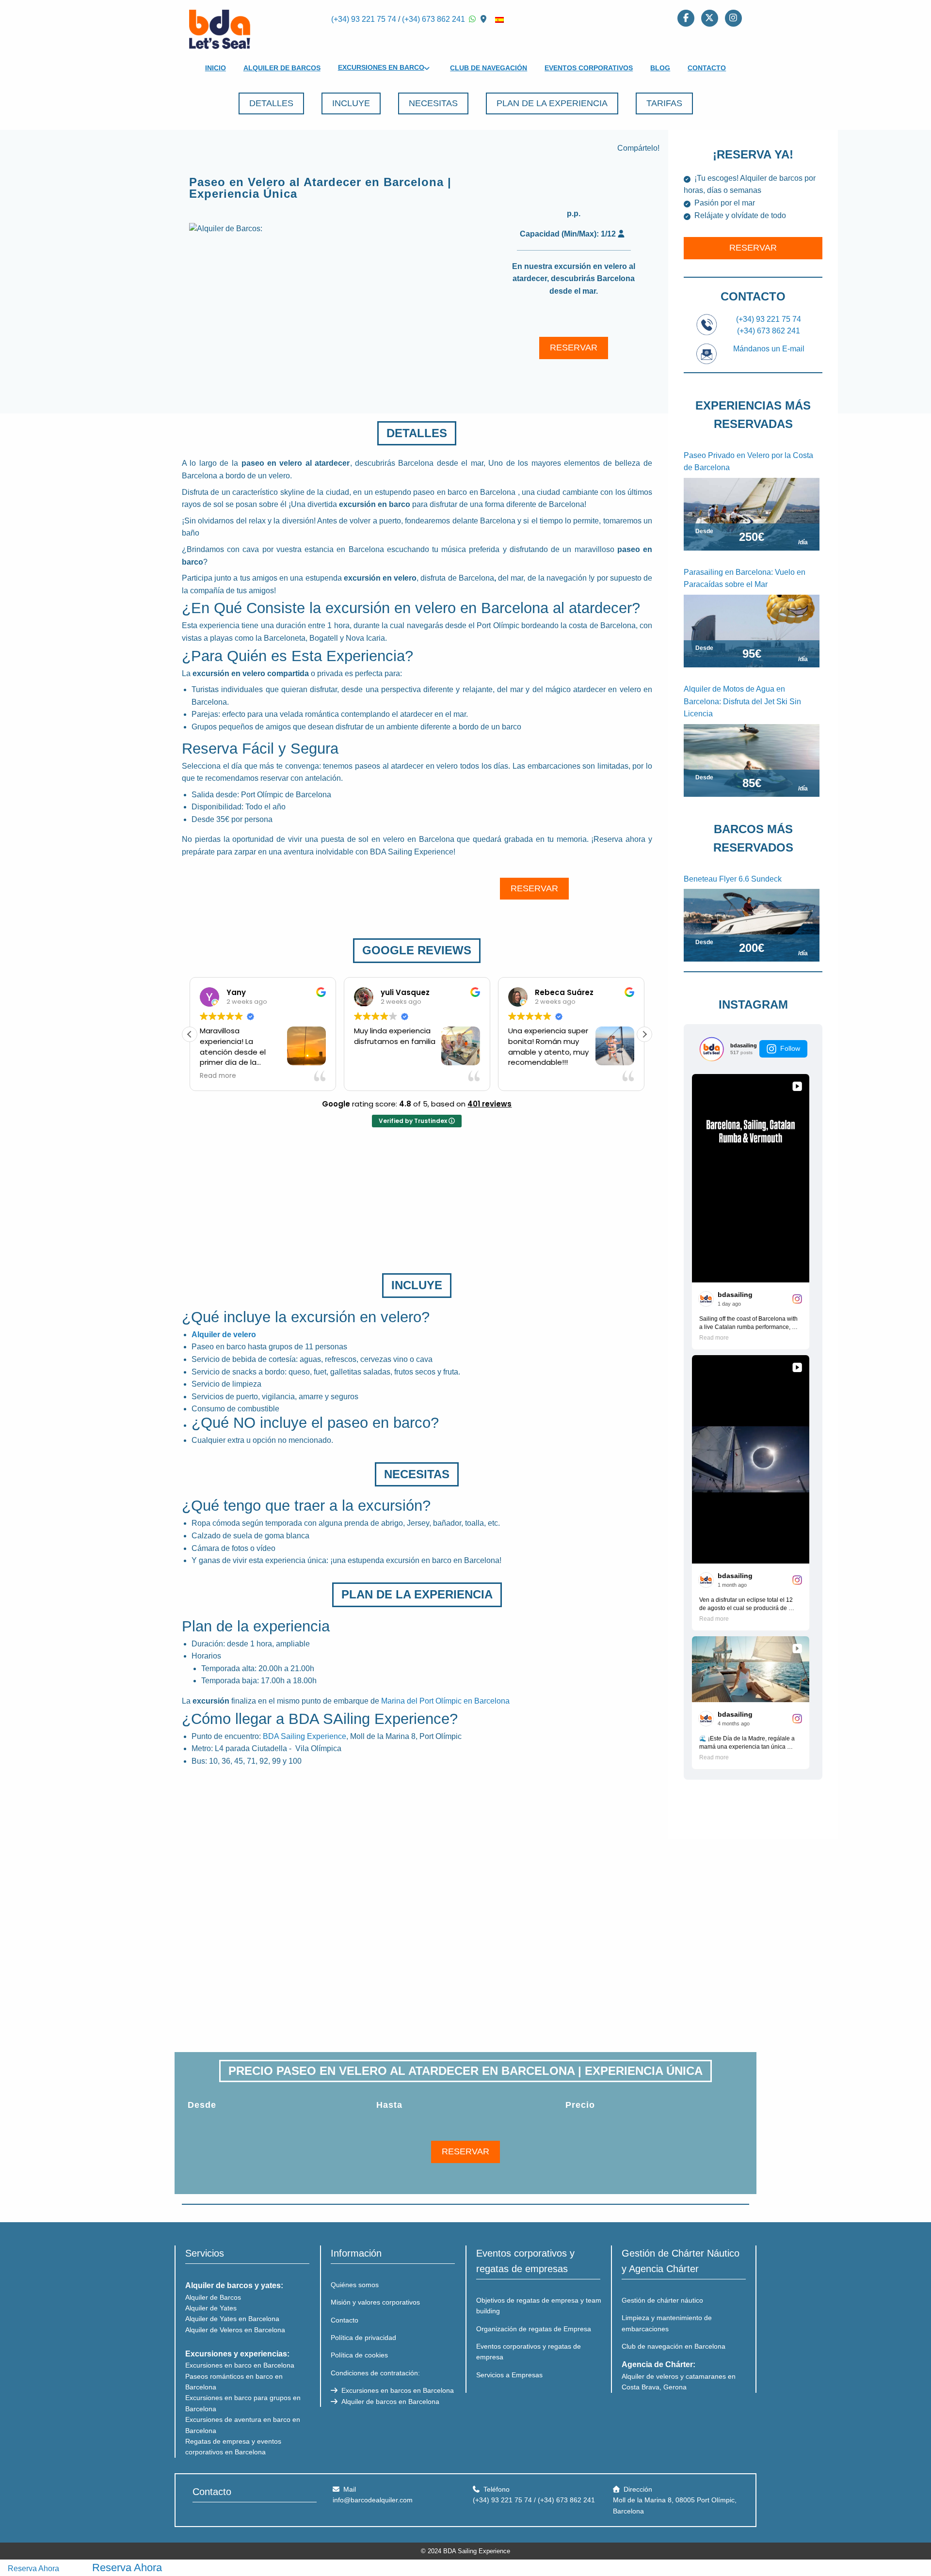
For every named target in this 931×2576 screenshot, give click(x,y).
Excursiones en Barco (381, 67)
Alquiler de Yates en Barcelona (232, 2319)
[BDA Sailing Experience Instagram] (733, 17)
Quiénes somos (355, 2285)
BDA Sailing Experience (305, 1736)
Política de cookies (359, 2355)
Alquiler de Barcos (282, 68)
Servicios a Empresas (509, 2375)
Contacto (707, 68)
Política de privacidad (363, 2338)
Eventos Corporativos (589, 68)
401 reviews (490, 1104)
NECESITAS (433, 103)
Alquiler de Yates (211, 2308)
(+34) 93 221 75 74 (364, 19)
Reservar (753, 248)
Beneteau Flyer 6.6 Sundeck (733, 879)
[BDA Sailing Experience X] (710, 17)
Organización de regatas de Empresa (534, 2329)
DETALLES (271, 103)
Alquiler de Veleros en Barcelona (235, 2330)
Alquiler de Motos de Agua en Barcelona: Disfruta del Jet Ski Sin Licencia (742, 701)
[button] (644, 1034)
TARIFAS (664, 103)
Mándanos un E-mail (769, 349)
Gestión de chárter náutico (662, 2300)
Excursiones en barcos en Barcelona (397, 2390)
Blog (660, 68)
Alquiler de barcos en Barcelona (389, 2402)
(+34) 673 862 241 (433, 19)
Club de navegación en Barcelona (674, 2346)
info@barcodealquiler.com (373, 2500)
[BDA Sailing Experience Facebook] (686, 17)
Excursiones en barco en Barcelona (240, 2365)
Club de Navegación (489, 68)
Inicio (216, 68)
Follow (790, 1048)
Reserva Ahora (33, 2568)
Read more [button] (218, 1076)
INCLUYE (351, 103)
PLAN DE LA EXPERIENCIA (552, 103)
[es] (499, 19)
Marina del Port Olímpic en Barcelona (445, 1701)
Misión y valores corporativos (375, 2302)
